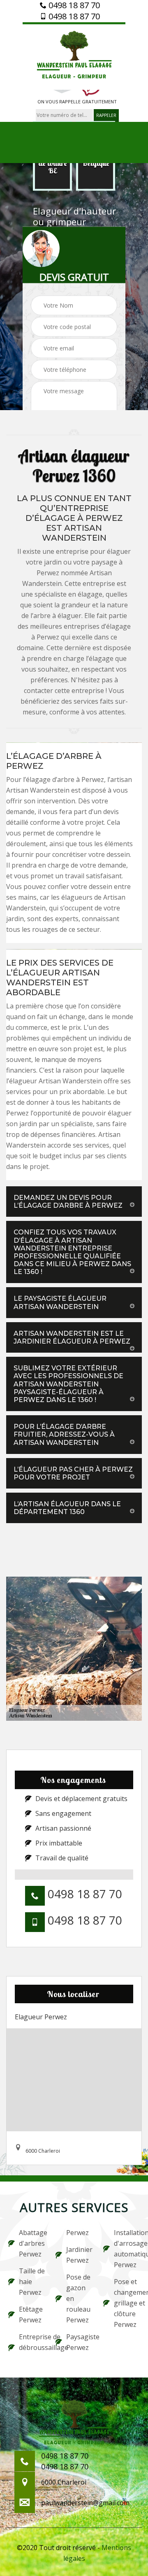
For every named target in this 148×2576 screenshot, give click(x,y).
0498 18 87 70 (73, 5)
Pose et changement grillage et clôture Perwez (127, 2303)
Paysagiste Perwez (79, 2342)
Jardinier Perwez (79, 2255)
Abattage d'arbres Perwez (32, 2243)
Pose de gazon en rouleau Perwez (78, 2298)
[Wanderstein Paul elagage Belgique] (74, 56)
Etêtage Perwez (31, 2315)
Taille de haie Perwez (32, 2282)
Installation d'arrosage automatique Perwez (127, 2249)
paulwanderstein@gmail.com (85, 2503)
